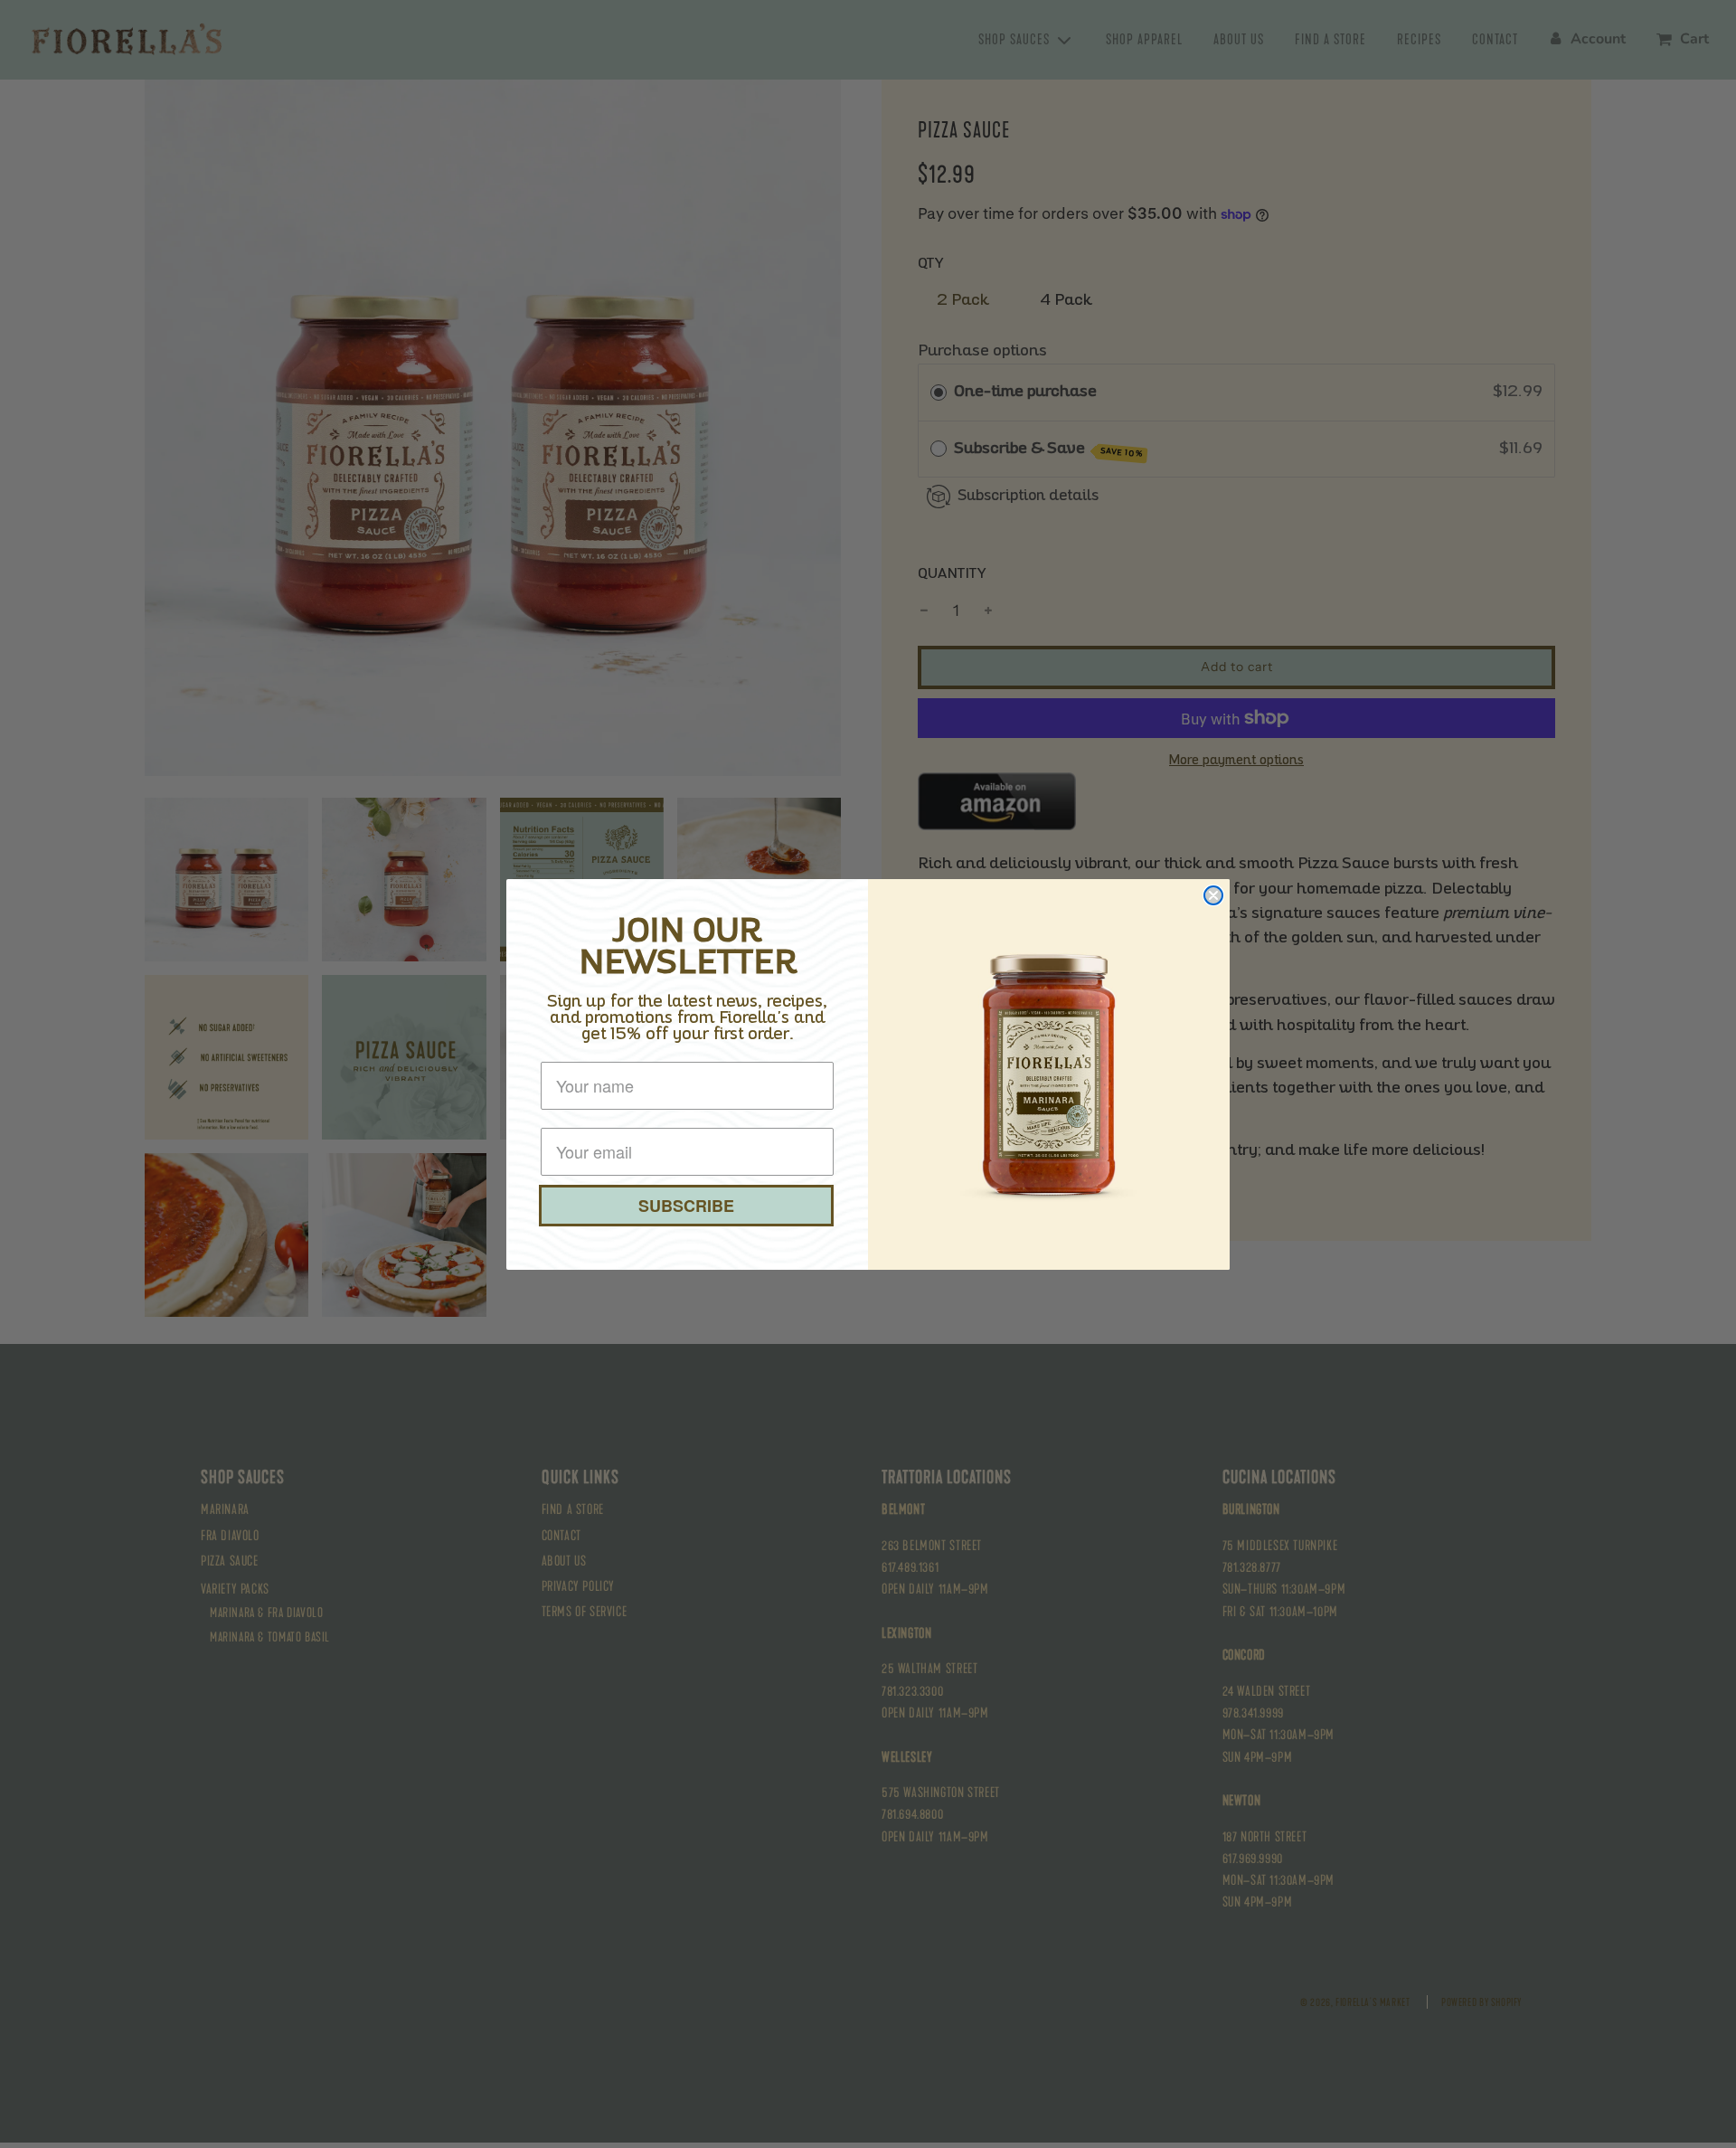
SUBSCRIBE (686, 1206)
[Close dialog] (1213, 895)
